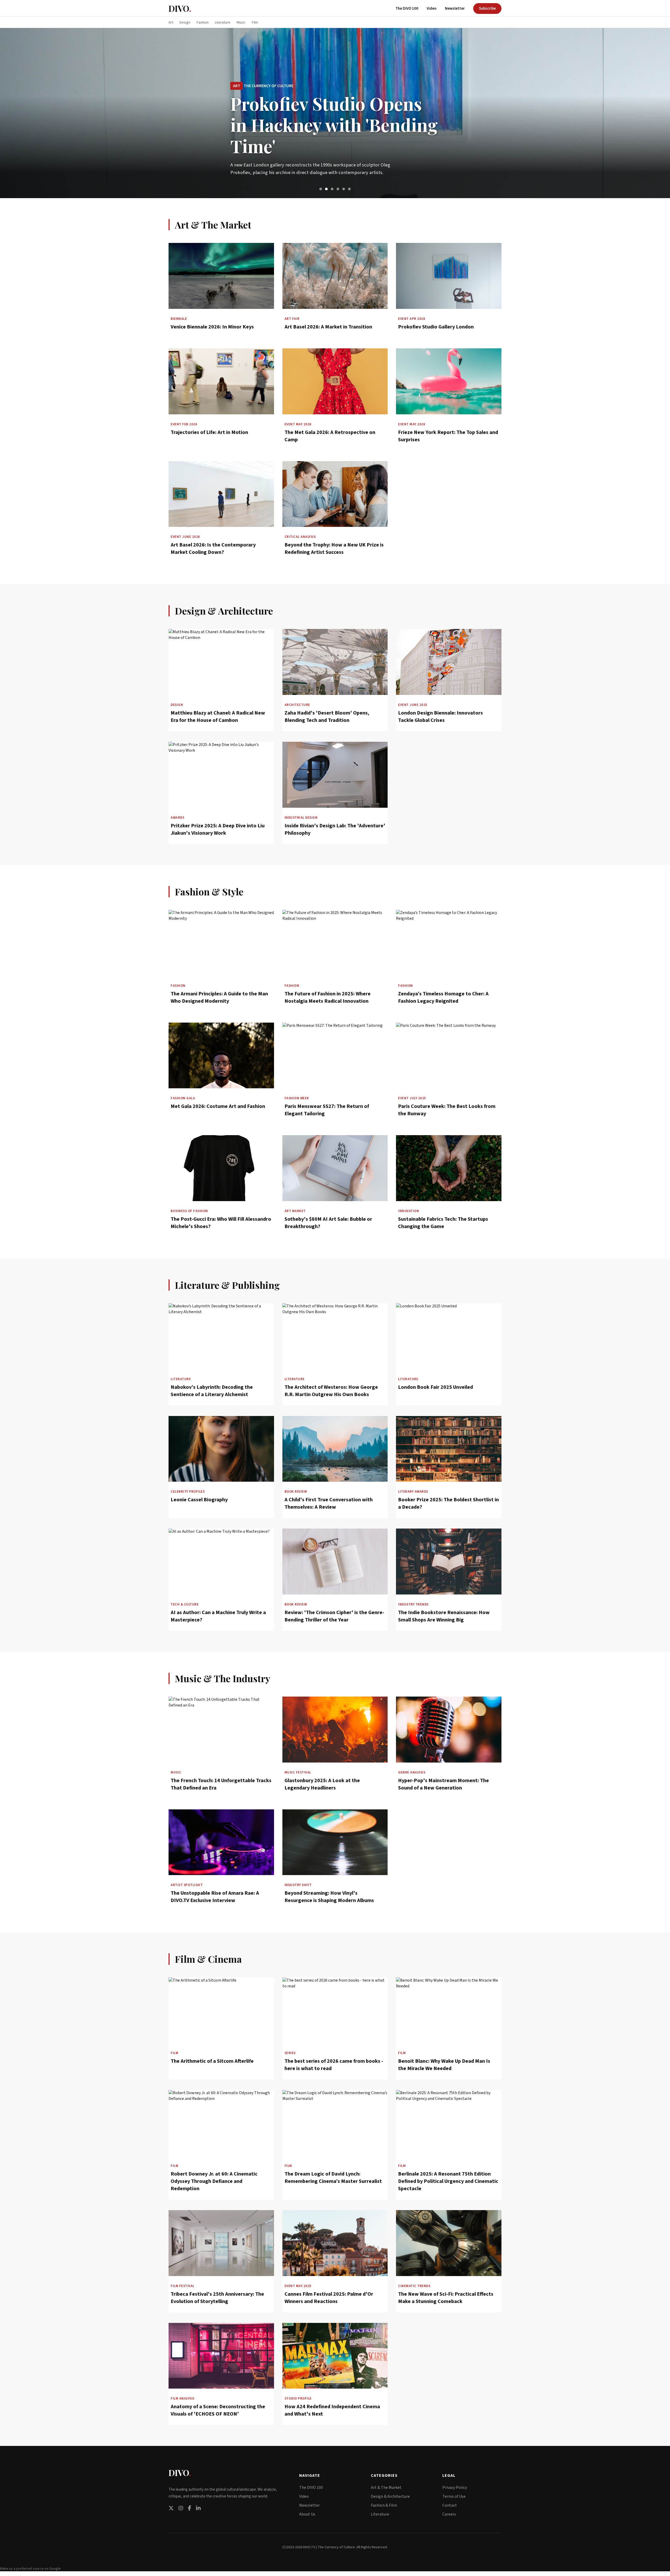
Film (255, 23)
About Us (307, 2514)
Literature (223, 23)
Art (171, 23)
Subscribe (487, 9)
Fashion (203, 23)
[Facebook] (190, 2508)
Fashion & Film (384, 2505)
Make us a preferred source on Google (30, 2569)
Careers (449, 2514)
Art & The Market (386, 2488)
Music (241, 23)
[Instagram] (181, 2508)
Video (432, 9)
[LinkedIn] (198, 2508)
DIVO (180, 8)
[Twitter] (171, 2508)
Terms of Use (454, 2496)
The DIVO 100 (407, 9)
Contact (450, 2505)
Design (185, 23)
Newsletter (455, 9)
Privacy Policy (455, 2488)
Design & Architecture (390, 2496)
